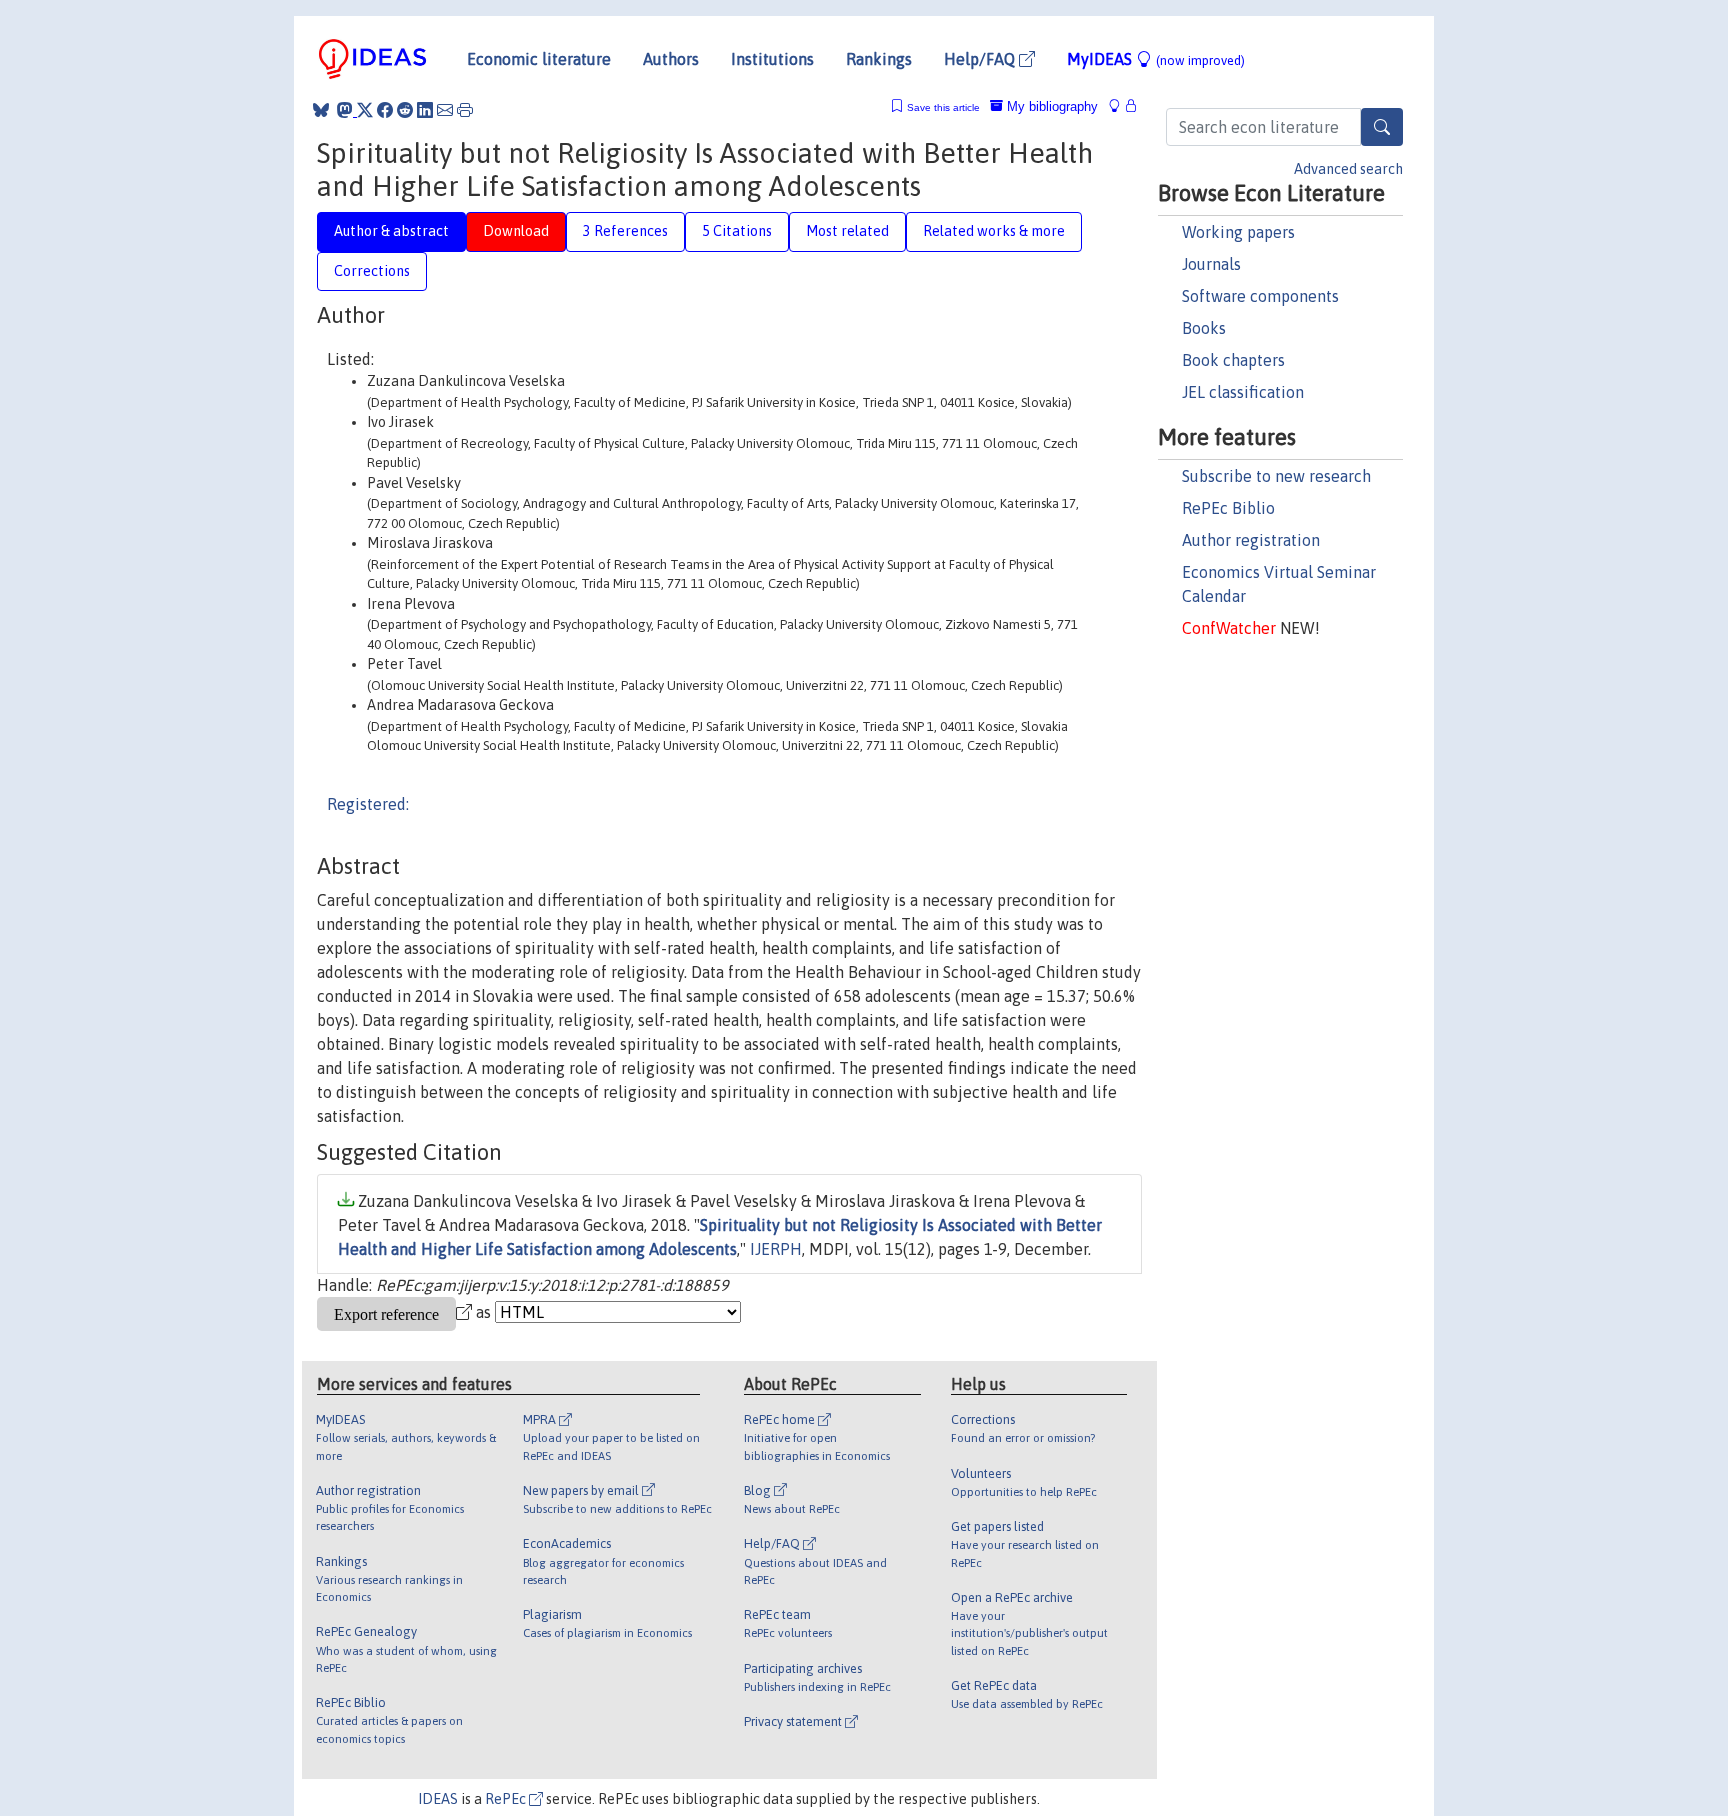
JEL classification (1243, 392)
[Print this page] (465, 110)
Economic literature (539, 59)
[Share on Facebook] (385, 110)
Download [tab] (516, 231)
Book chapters (1233, 360)
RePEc (507, 1799)
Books (1204, 328)
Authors (671, 59)
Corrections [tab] (372, 271)
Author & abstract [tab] (391, 231)
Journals (1211, 264)
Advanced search (1348, 169)
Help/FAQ (981, 59)
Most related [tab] (847, 231)
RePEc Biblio (1228, 508)
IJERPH (776, 1249)
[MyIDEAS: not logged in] (1120, 106)
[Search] (1382, 127)
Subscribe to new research (1276, 476)
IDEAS (438, 1799)
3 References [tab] (625, 231)
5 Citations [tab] (737, 231)
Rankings (879, 59)
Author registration (1251, 540)
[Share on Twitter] (365, 110)
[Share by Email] (445, 110)
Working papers (1238, 232)
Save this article (943, 107)
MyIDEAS (1156, 59)
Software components (1260, 296)
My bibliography (1050, 106)
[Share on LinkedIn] (425, 110)
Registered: (368, 804)
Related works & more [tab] (994, 231)
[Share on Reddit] (405, 110)
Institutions (772, 59)
